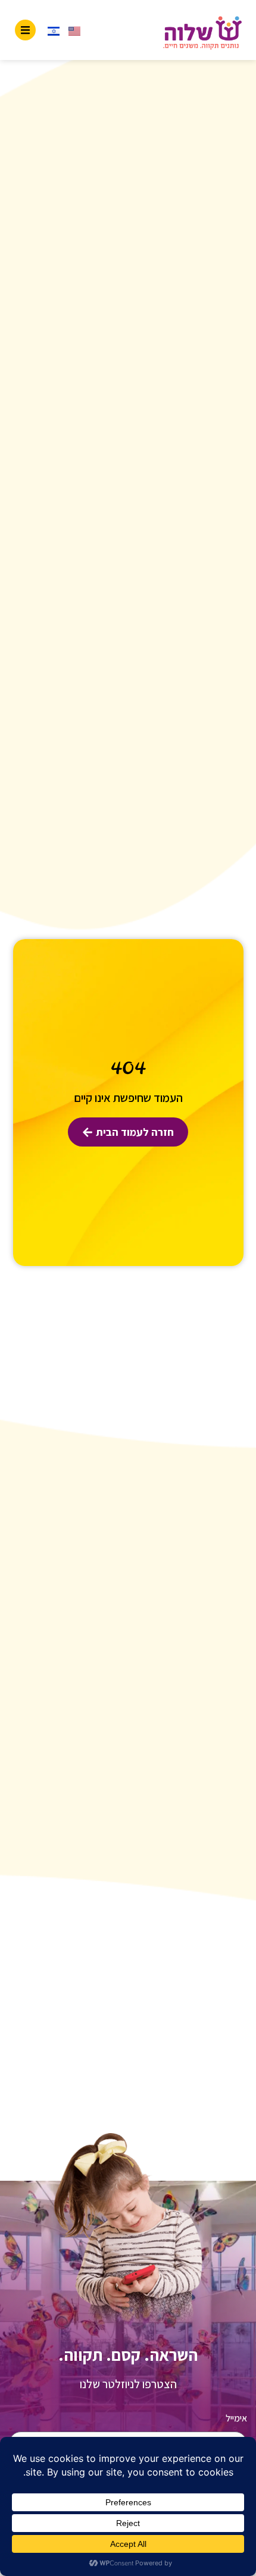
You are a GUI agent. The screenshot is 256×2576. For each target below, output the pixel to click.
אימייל (236, 2418)
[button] (25, 30)
